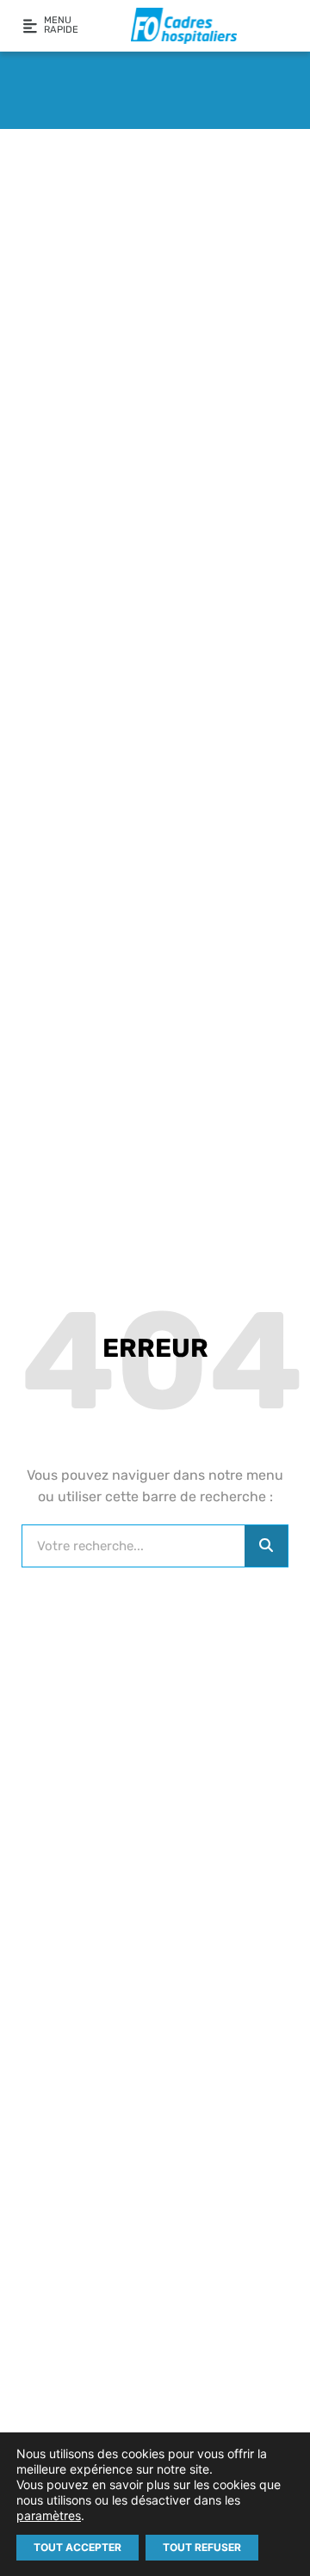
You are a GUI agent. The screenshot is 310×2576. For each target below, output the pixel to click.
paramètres (49, 2515)
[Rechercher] (266, 1546)
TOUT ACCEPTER (77, 2547)
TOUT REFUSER (202, 2547)
